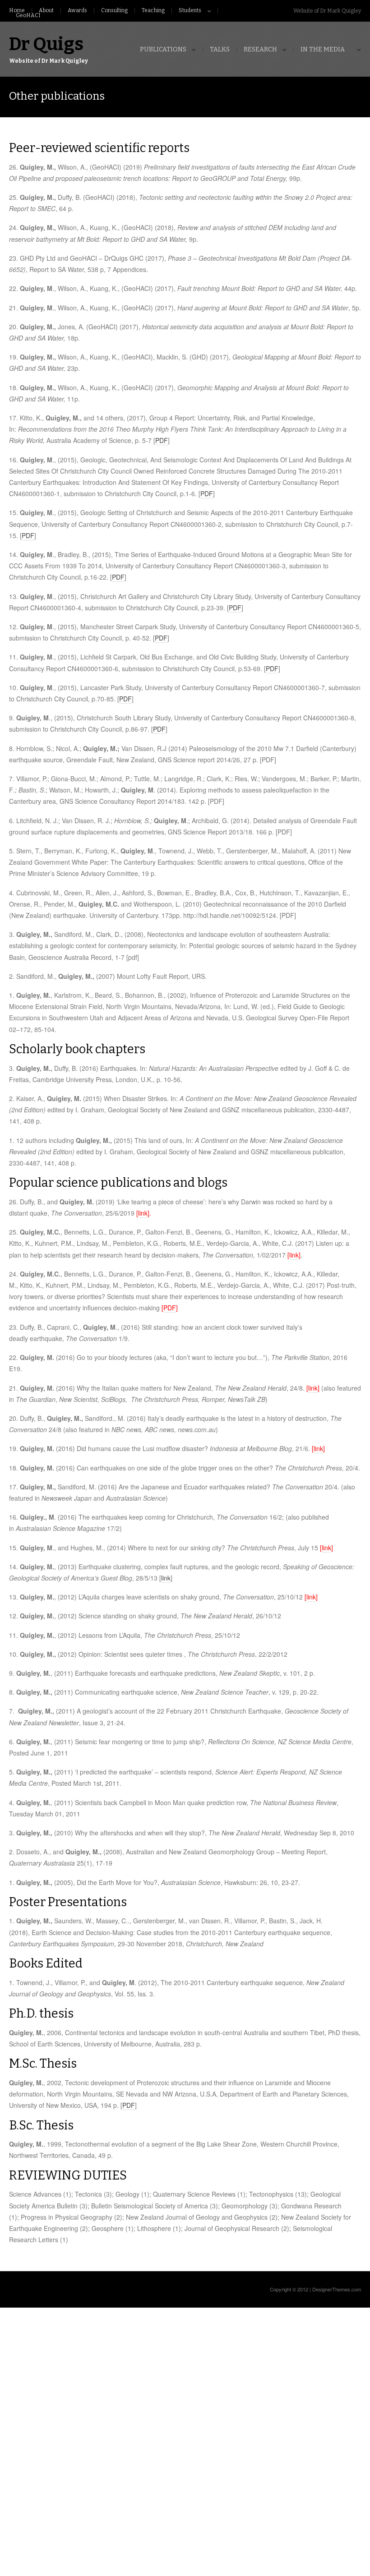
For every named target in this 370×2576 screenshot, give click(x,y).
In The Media (323, 50)
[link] (143, 1213)
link (294, 1255)
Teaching (153, 11)
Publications (163, 50)
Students (190, 11)
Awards (77, 11)
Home (17, 11)
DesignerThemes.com (337, 2289)
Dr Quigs (46, 44)
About (46, 11)
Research (260, 50)
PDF (162, 440)
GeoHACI (28, 16)
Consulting (114, 11)
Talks (220, 50)
